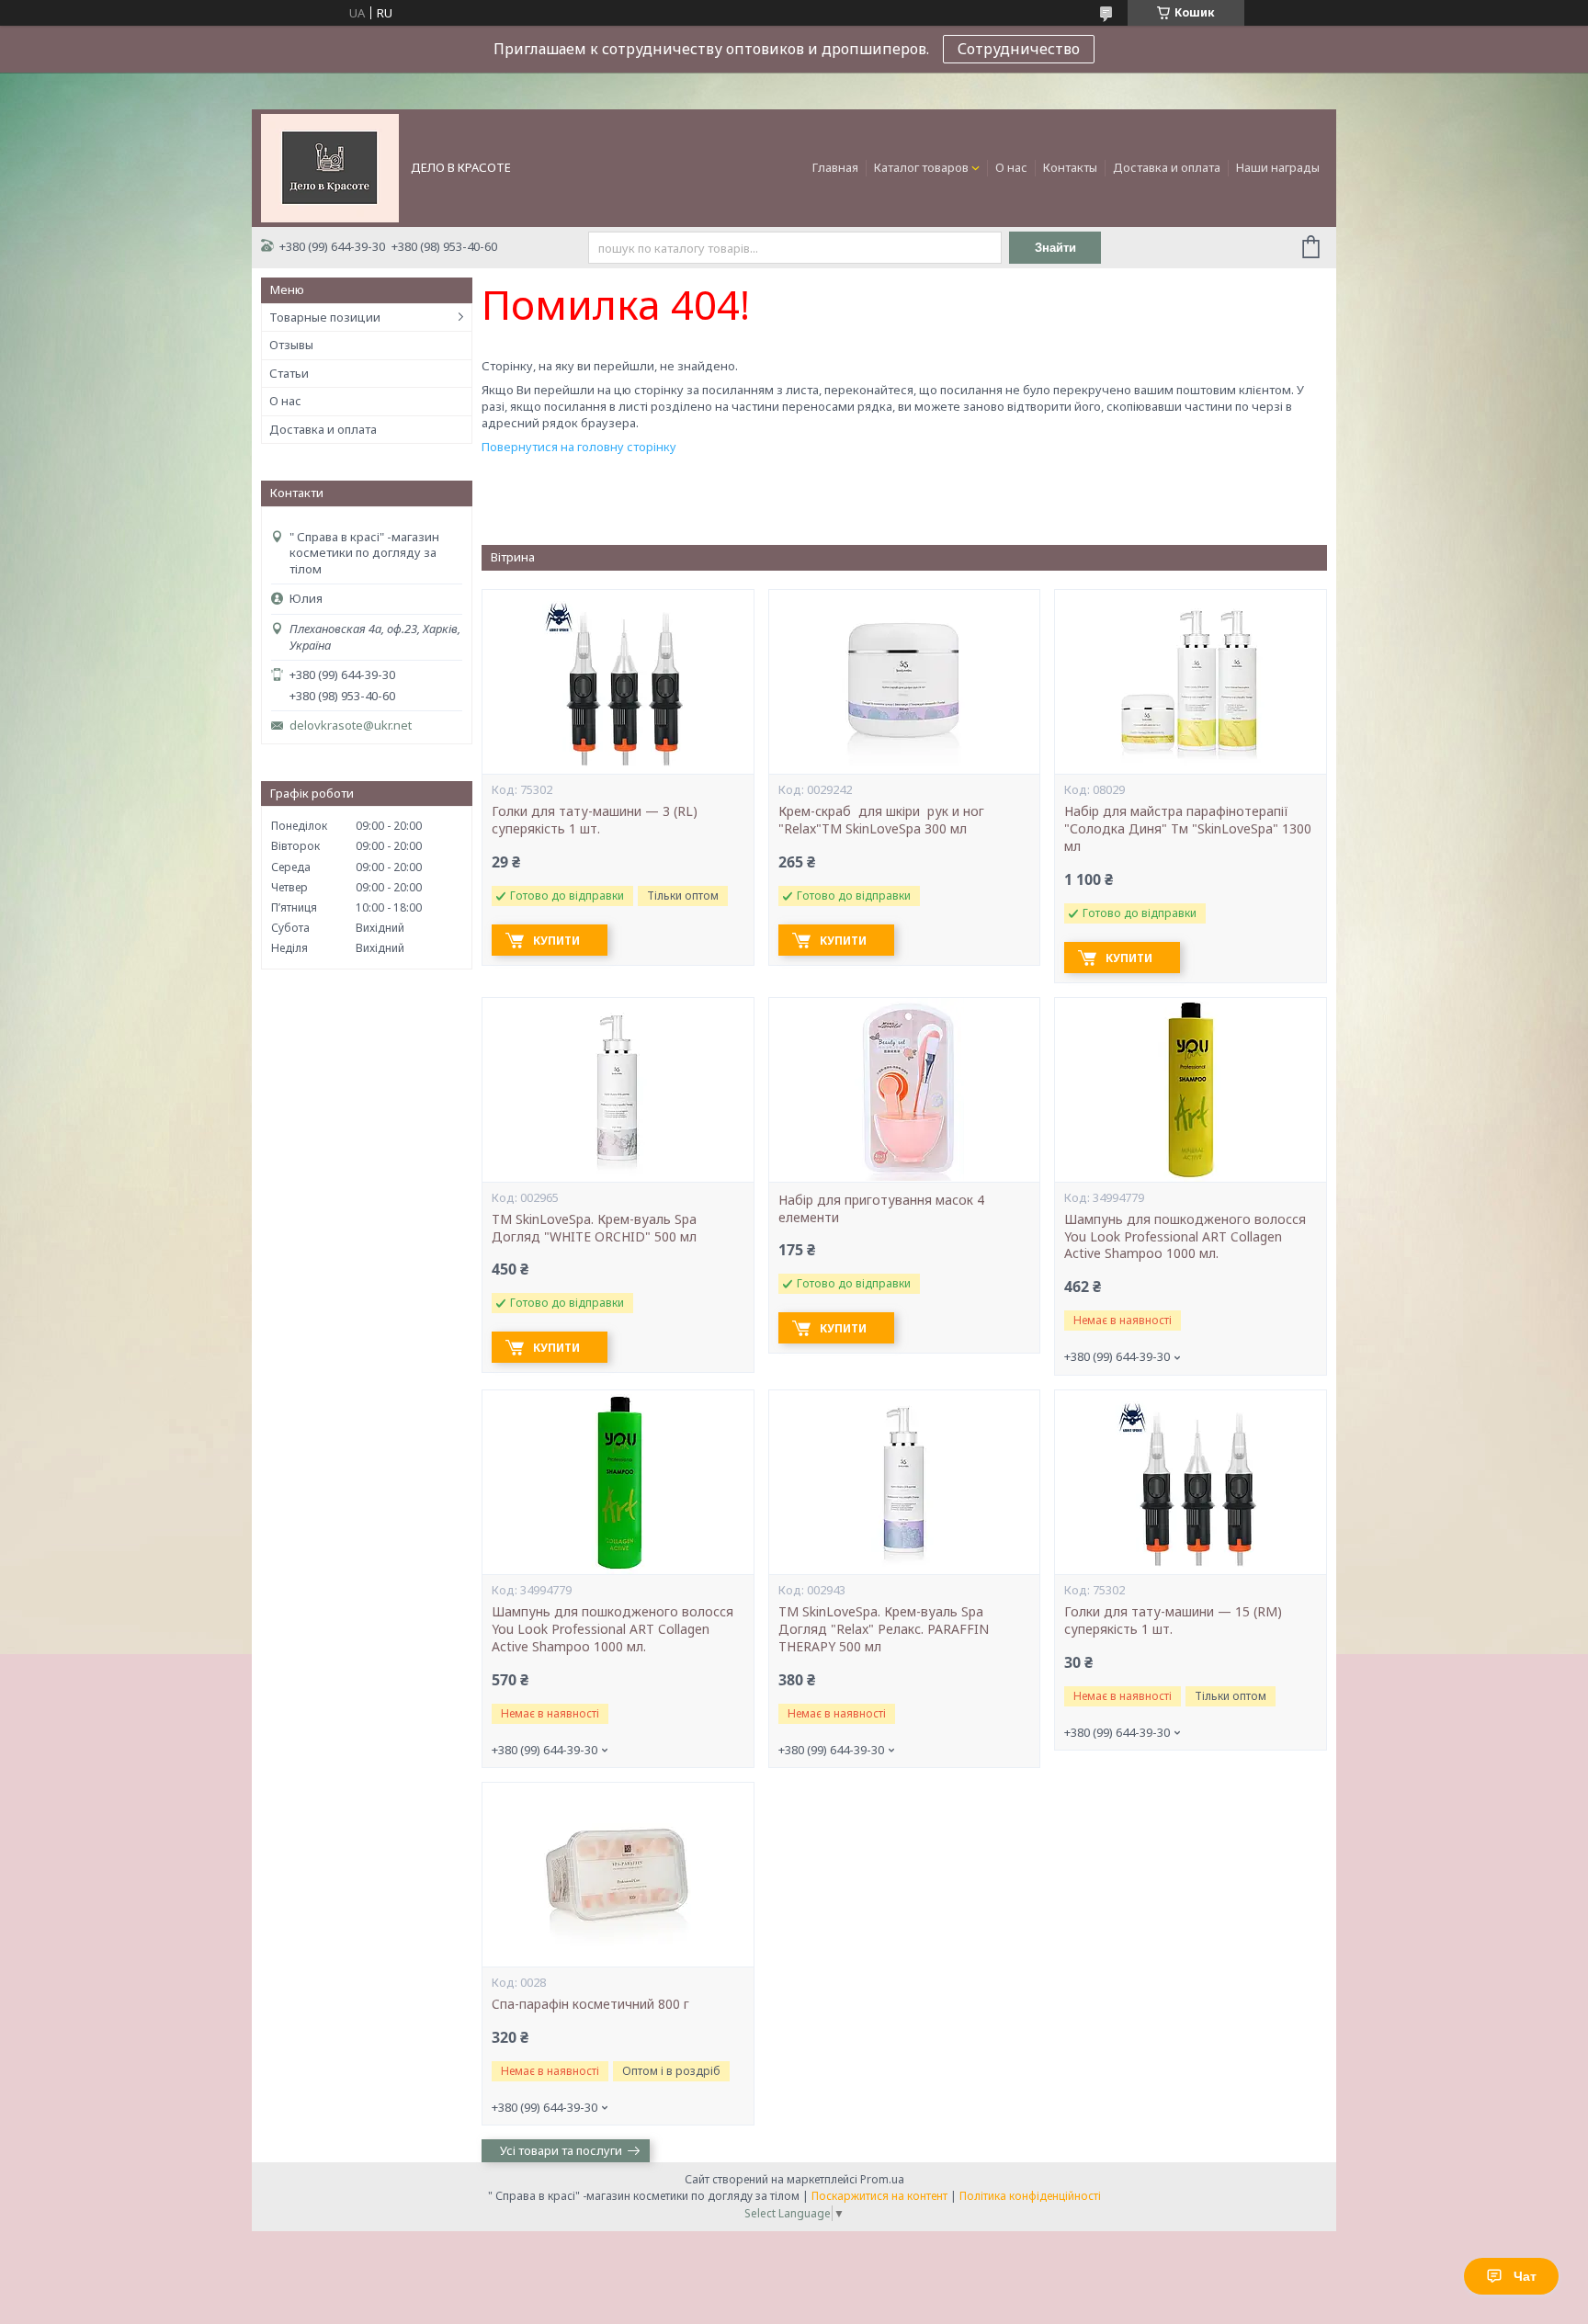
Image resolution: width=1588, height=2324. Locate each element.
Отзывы (291, 345)
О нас (1011, 167)
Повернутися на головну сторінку (579, 447)
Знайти (1055, 248)
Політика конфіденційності (1030, 2196)
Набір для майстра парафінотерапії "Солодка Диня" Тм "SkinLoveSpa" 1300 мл (1188, 829)
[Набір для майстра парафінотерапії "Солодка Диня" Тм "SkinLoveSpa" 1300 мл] (1190, 682)
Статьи (289, 373)
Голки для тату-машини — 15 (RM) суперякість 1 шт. (1173, 1621)
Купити (556, 941)
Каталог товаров (921, 167)
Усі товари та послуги (561, 2150)
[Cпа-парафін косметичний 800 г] (618, 1875)
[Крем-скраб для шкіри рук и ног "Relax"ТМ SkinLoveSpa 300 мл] (904, 682)
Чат (1525, 2276)
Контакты (1070, 167)
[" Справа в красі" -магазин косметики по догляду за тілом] (330, 166)
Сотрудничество (1019, 49)
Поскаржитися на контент (879, 2196)
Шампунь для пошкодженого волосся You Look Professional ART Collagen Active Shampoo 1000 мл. (1185, 1237)
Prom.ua (882, 2179)
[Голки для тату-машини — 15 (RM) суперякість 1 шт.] (1190, 1482)
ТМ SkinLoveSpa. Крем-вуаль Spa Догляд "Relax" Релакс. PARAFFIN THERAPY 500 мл (884, 1629)
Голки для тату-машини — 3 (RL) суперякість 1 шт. (595, 820)
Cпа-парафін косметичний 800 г (590, 2004)
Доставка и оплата (1167, 167)
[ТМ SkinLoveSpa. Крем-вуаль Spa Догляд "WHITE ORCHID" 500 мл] (618, 1090)
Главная (835, 167)
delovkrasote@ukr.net (351, 726)
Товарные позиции (325, 317)
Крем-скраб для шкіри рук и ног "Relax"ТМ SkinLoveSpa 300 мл (883, 820)
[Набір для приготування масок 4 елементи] (904, 1090)
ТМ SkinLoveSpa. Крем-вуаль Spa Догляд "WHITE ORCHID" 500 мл (594, 1228)
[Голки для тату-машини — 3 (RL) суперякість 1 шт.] (618, 682)
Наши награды (1278, 167)
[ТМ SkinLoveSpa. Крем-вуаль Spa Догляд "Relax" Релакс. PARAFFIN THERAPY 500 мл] (904, 1482)
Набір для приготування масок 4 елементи (881, 1209)
